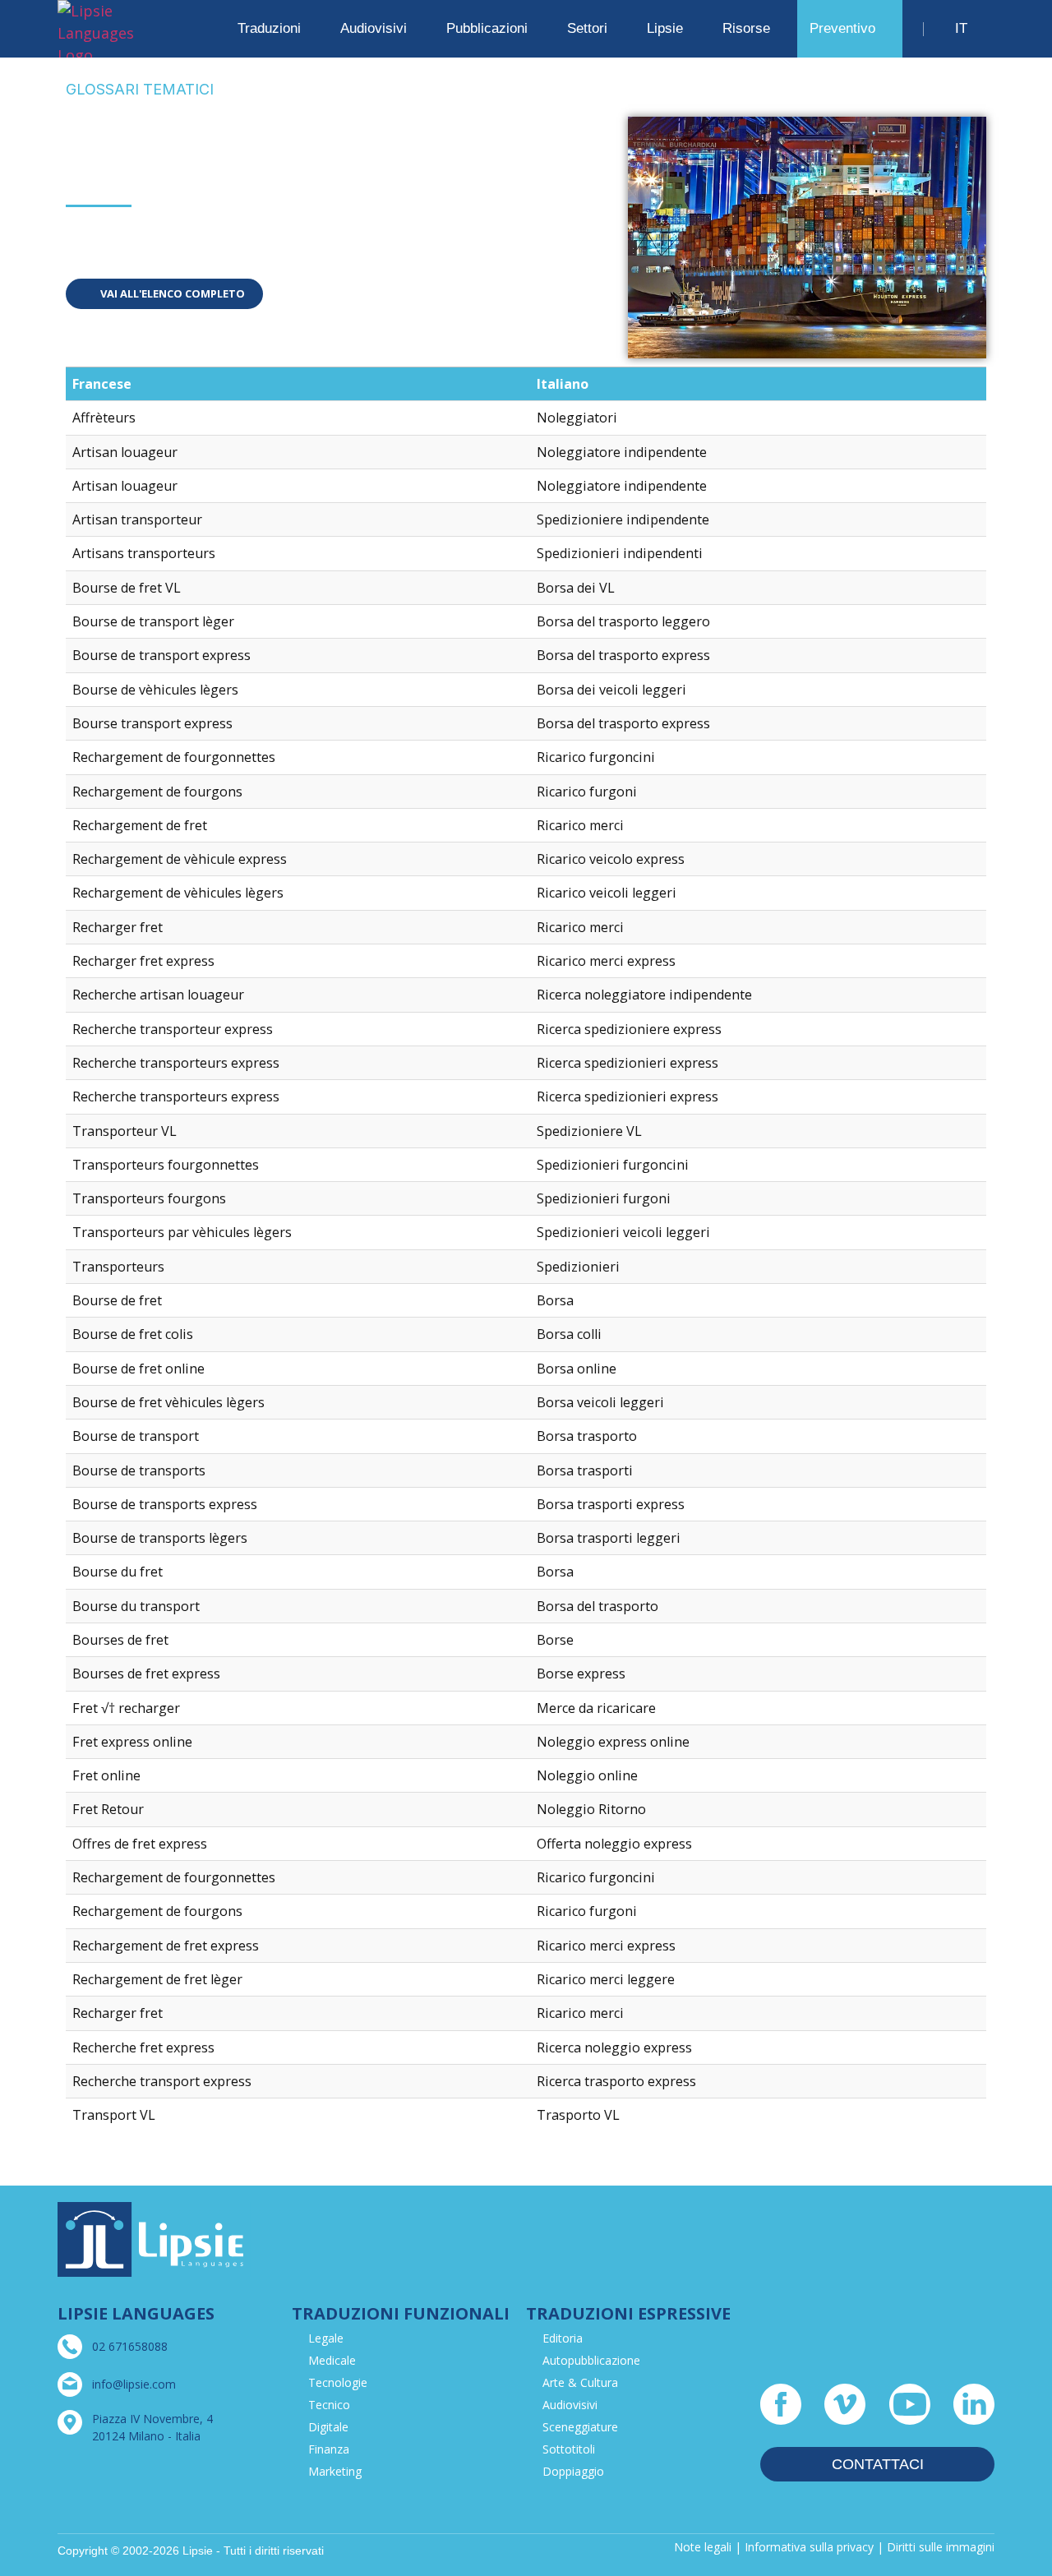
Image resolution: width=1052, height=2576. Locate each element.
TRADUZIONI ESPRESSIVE (628, 2313)
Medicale (332, 2360)
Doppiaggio (573, 2471)
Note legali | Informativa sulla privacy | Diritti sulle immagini (834, 2547)
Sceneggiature (580, 2427)
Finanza (329, 2449)
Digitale (328, 2427)
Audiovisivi (570, 2405)
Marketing (335, 2471)
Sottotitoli (569, 2449)
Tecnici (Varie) (131, 234)
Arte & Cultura (580, 2382)
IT (961, 28)
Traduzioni (269, 28)
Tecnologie (338, 2382)
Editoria (563, 2338)
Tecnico (329, 2405)
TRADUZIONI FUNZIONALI (401, 2313)
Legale (326, 2338)
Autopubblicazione (591, 2360)
